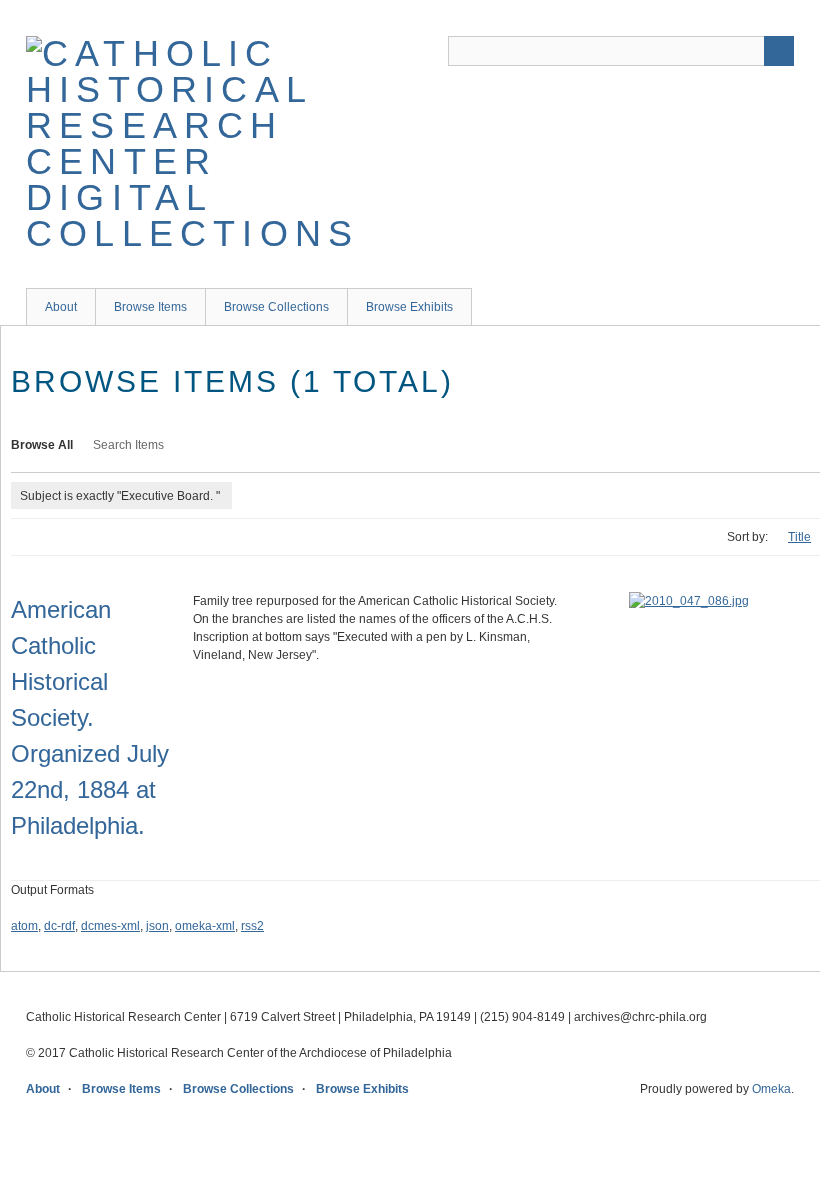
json (157, 926)
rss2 (252, 926)
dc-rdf (59, 926)
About (61, 307)
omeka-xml (205, 926)
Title (799, 537)
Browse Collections (276, 307)
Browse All (42, 445)
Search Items (128, 445)
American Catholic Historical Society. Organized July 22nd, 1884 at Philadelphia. (90, 717)
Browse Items (150, 307)
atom (24, 926)
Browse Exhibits (409, 307)
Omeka (771, 1089)
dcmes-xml (110, 926)
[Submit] (779, 51)
